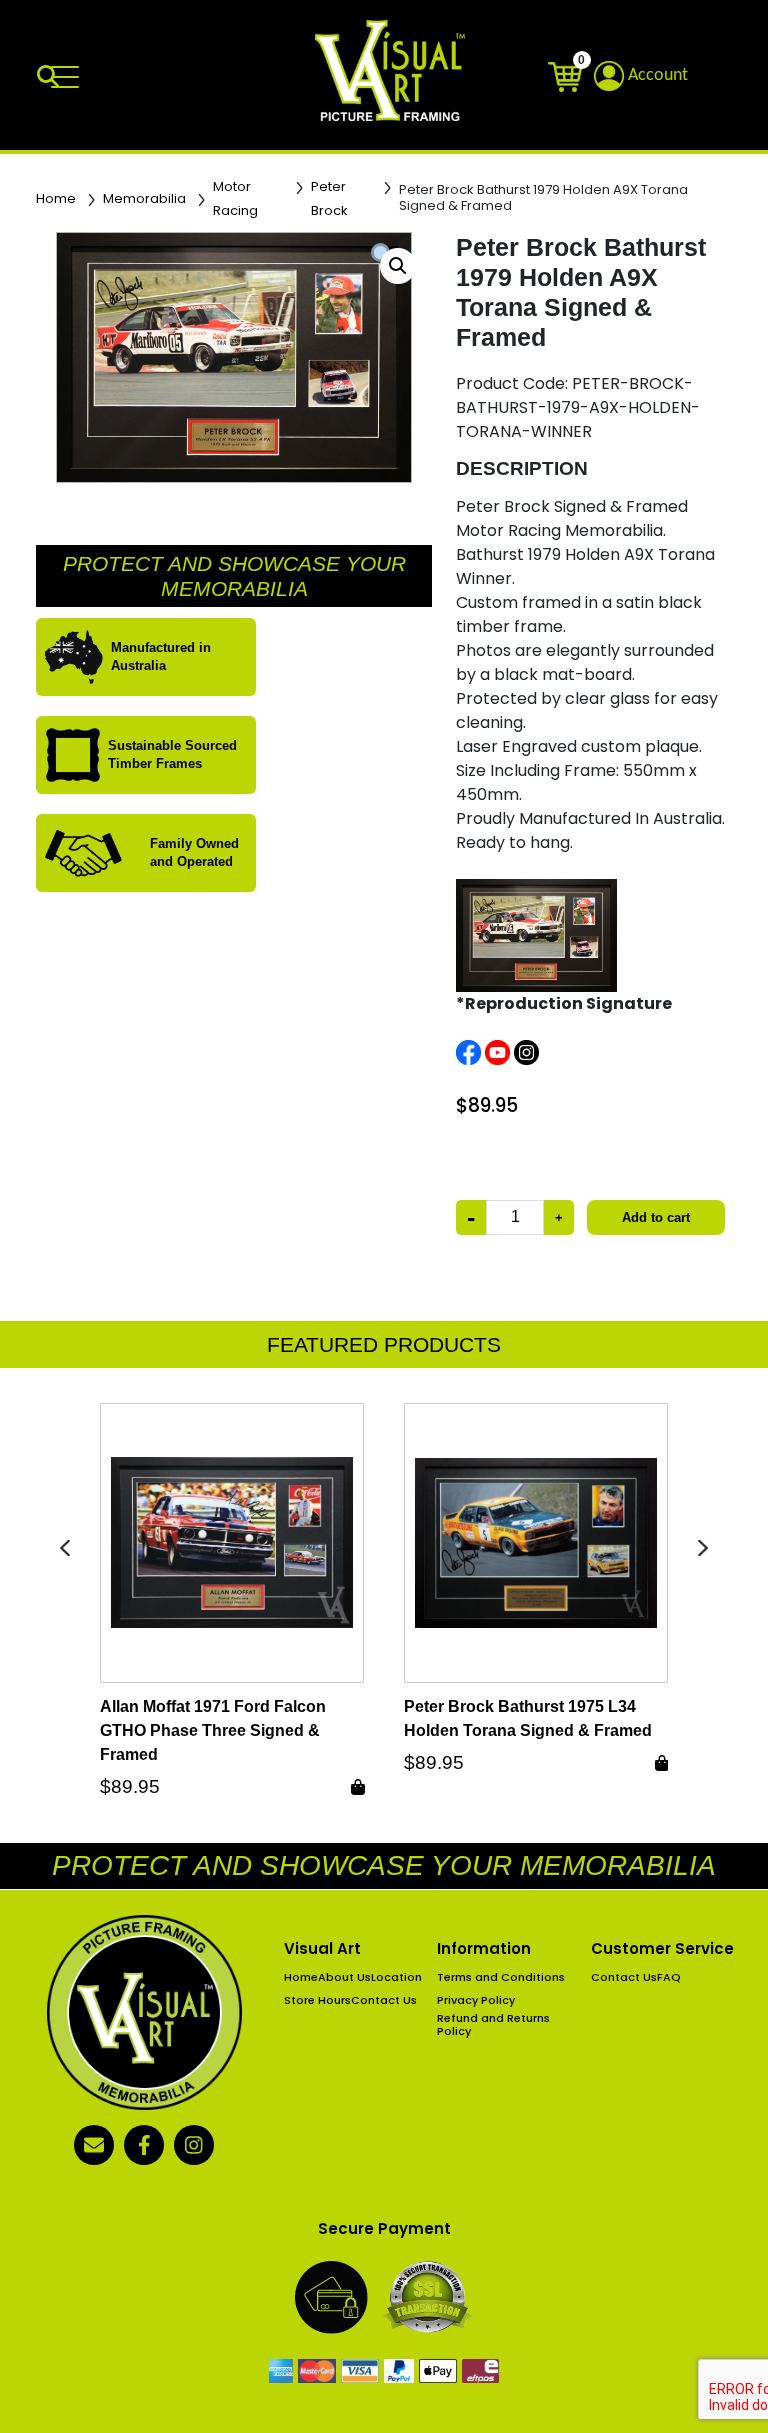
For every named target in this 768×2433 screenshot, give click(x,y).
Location (396, 1977)
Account (656, 75)
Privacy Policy (476, 2000)
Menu (68, 78)
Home (56, 198)
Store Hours (317, 2000)
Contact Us (384, 2000)
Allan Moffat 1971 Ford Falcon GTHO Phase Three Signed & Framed (213, 1730)
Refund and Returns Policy (493, 2025)
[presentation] (65, 1547)
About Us (344, 1977)
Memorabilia (144, 198)
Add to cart (656, 1217)
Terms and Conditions (501, 1977)
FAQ (669, 1977)
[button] (398, 266)
